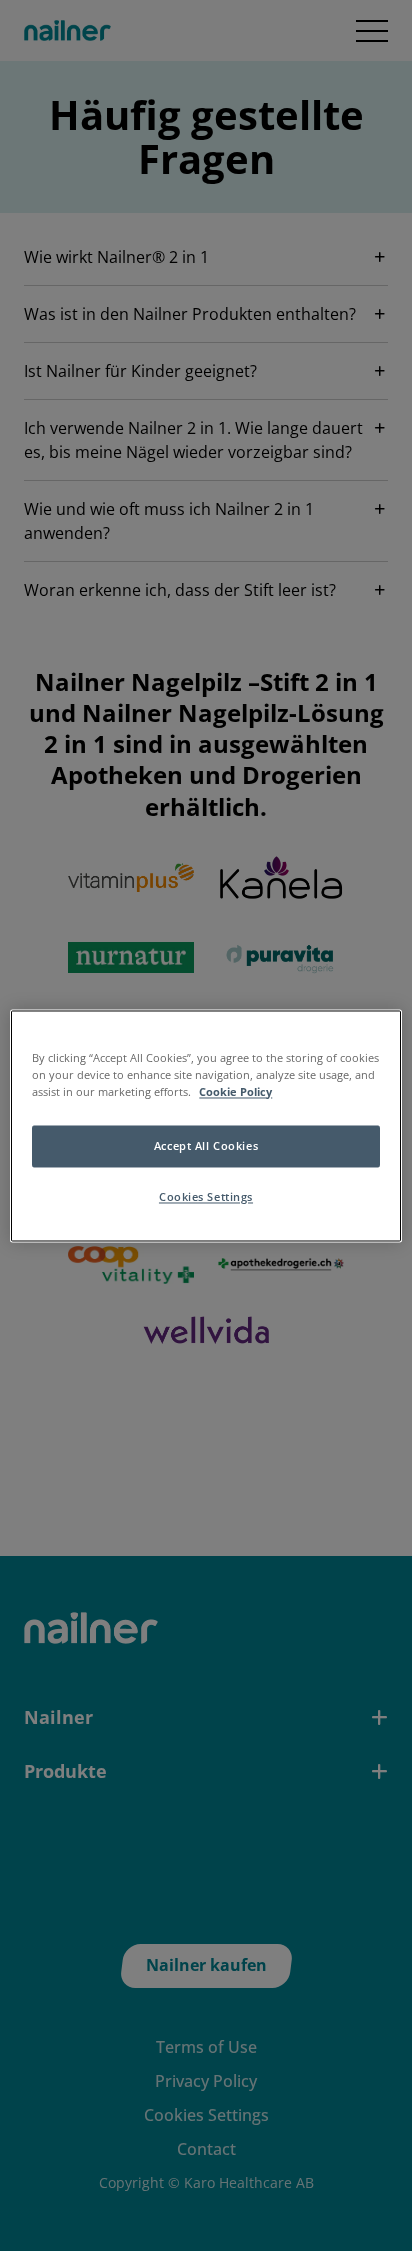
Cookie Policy (235, 1091)
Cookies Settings (206, 1196)
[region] (205, 1125)
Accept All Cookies (206, 1145)
